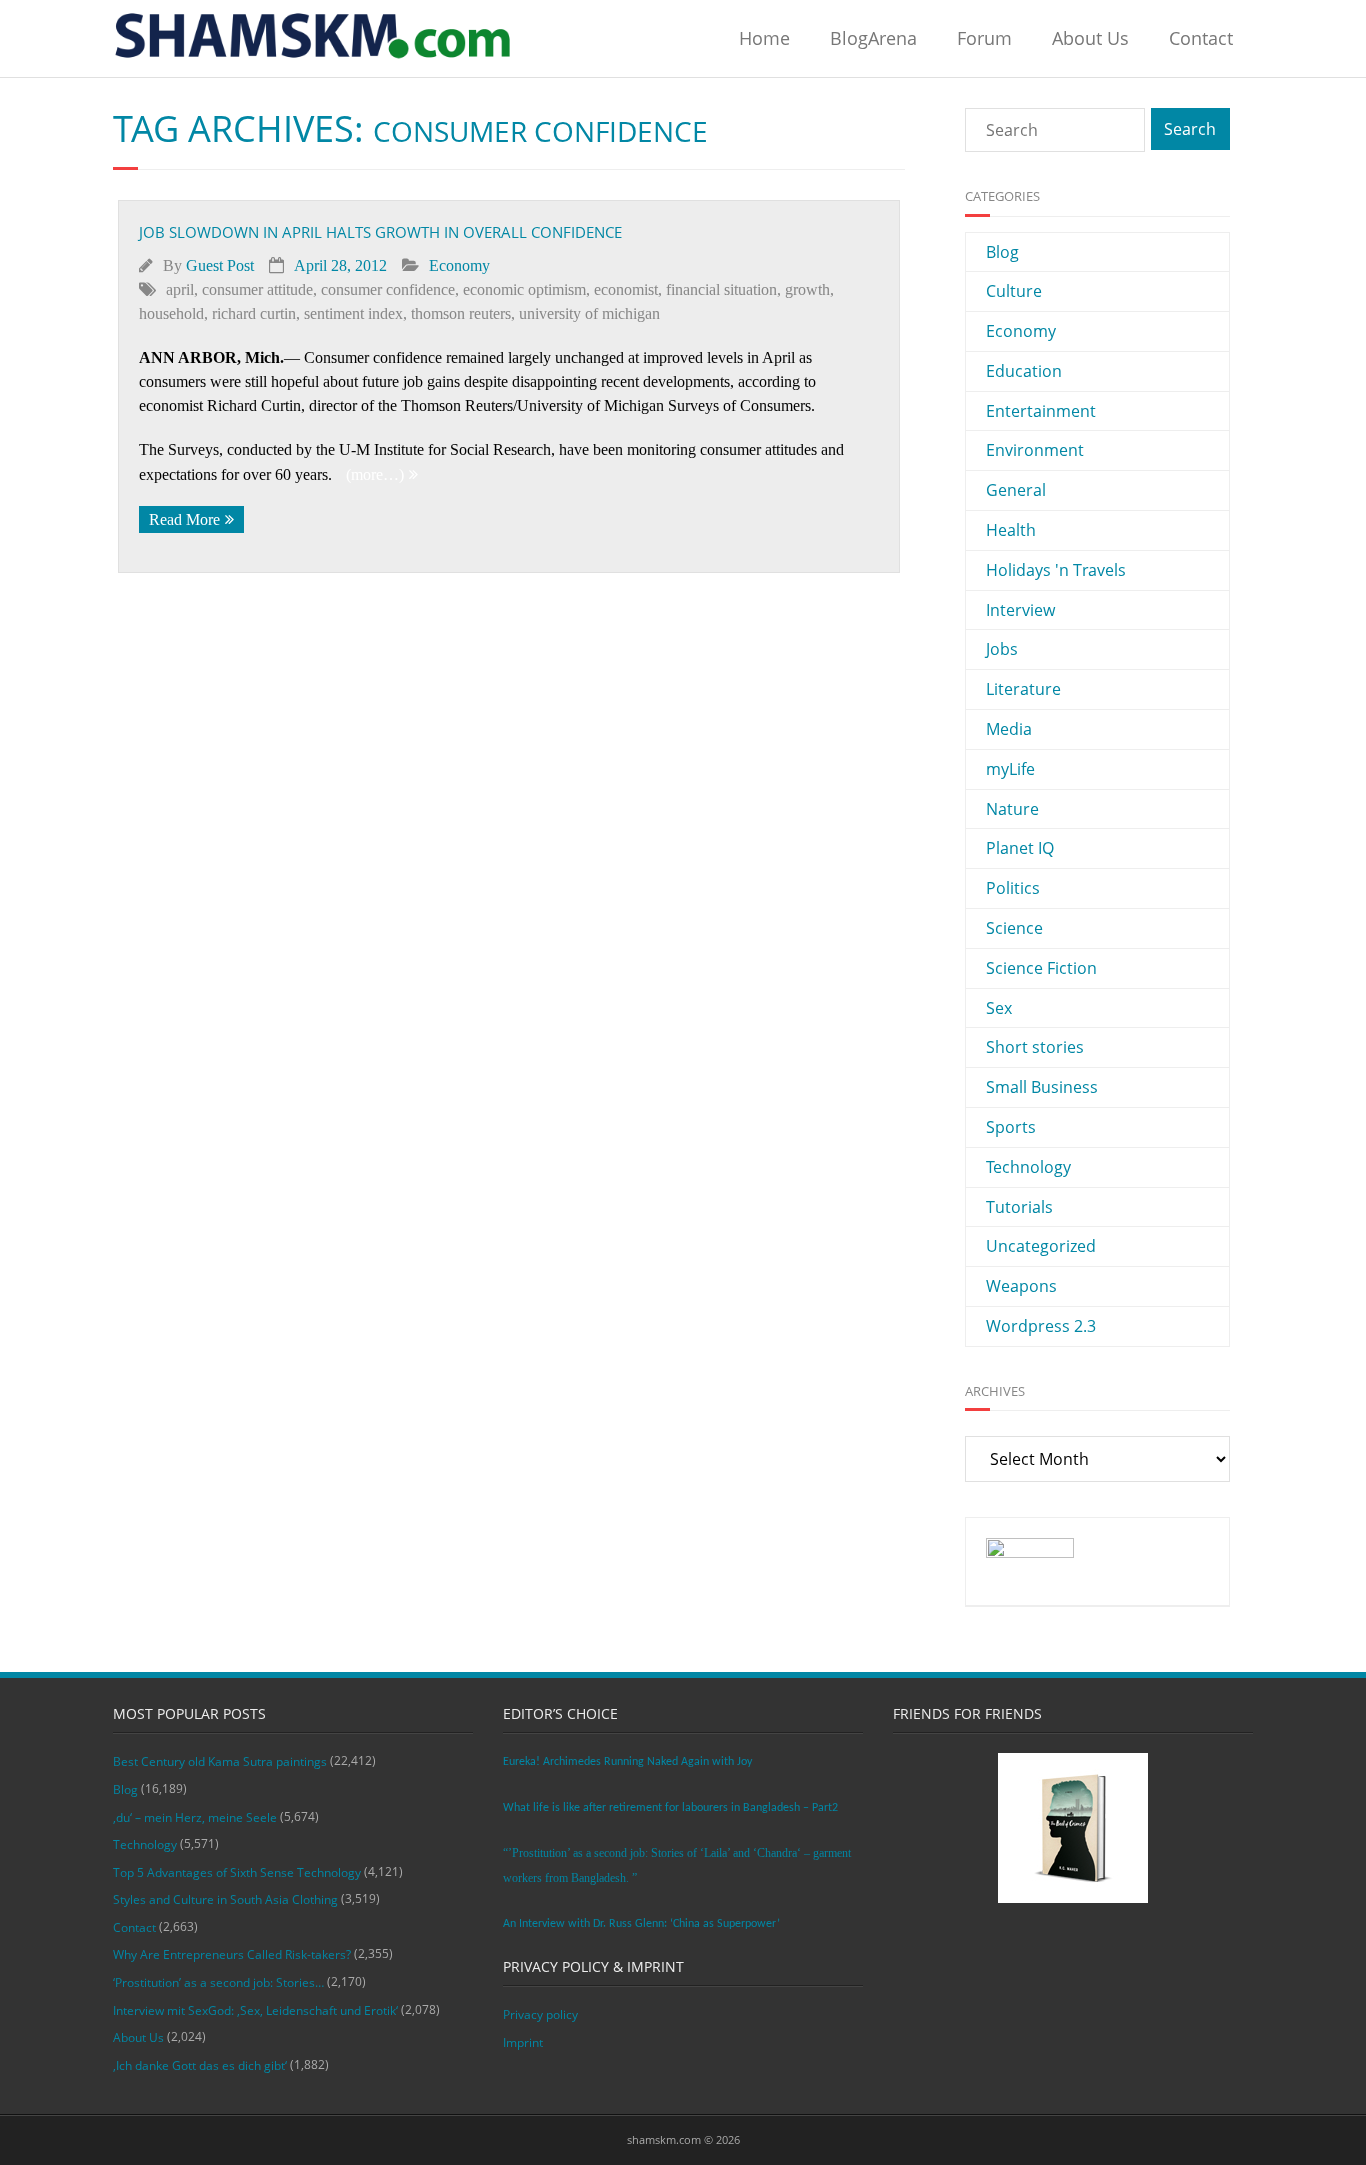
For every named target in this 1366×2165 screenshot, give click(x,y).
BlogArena (873, 38)
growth (807, 289)
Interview (1020, 610)
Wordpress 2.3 (1041, 1326)
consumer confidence (388, 289)
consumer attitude (257, 289)
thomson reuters (461, 313)
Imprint (523, 2042)
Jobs (1002, 649)
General (1016, 490)
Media (1009, 729)
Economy (459, 265)
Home (764, 38)
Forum (984, 38)
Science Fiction (1041, 968)
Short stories (1035, 1047)
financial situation (721, 289)
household (171, 313)
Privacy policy (540, 2014)
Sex (999, 1008)
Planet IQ (1020, 848)
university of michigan (589, 313)
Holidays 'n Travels (1056, 570)
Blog (1002, 252)
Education (1024, 371)
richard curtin (254, 313)
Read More (184, 519)
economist (626, 289)
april (180, 289)
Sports (1011, 1127)
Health (1011, 530)
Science (1014, 928)
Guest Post (220, 265)
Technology (1028, 1167)
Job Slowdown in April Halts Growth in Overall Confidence (380, 232)
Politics (1013, 888)
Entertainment (1041, 411)
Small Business (1042, 1087)
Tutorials (1019, 1207)
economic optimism (524, 289)
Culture (1014, 291)
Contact (1201, 38)
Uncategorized (1041, 1246)
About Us (1090, 38)
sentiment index (353, 313)
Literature (1023, 689)
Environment (1035, 450)
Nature (1012, 809)
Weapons (1021, 1286)
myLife (1010, 769)
